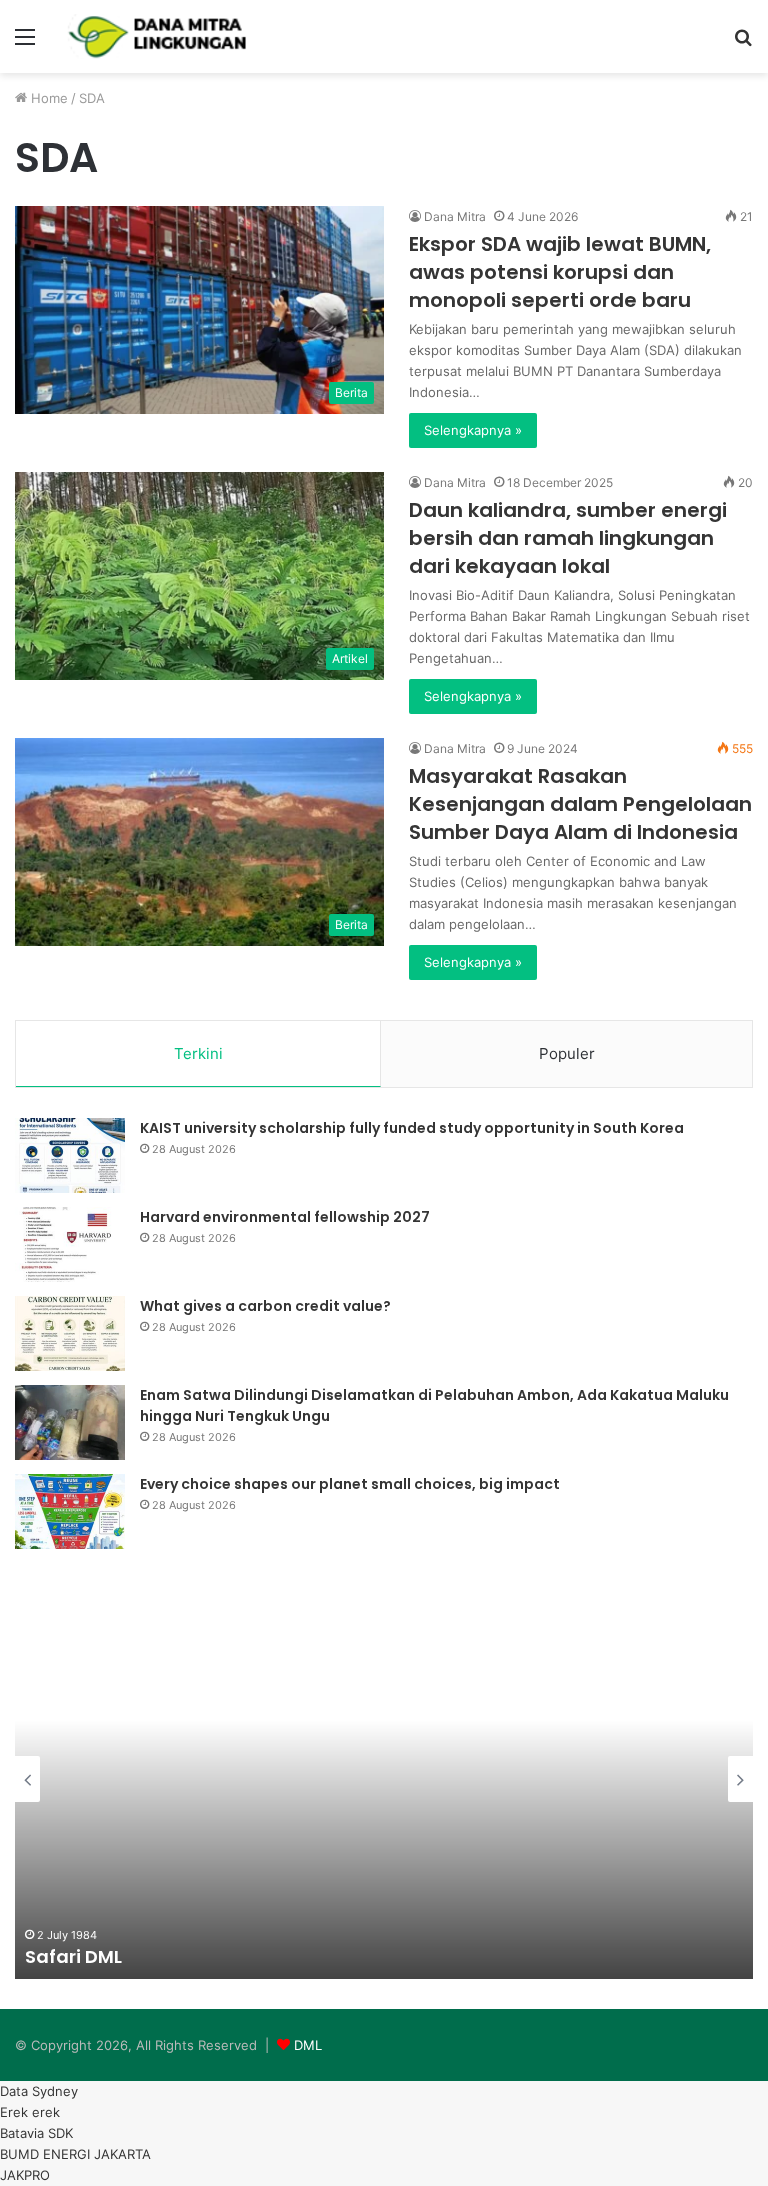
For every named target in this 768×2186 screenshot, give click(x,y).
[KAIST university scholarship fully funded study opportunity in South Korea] (70, 1155)
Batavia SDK (36, 2133)
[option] (384, 1779)
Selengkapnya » (473, 430)
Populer (567, 1053)
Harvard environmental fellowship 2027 (285, 1217)
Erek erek (30, 2112)
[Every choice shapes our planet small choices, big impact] (70, 1511)
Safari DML (73, 1956)
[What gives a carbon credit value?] (70, 1333)
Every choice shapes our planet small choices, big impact (350, 1484)
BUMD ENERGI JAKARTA (75, 2154)
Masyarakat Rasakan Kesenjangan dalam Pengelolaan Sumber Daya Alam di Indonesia (580, 804)
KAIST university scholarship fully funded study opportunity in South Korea (412, 1128)
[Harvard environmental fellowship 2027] (70, 1244)
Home (47, 98)
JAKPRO (25, 2175)
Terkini (198, 1053)
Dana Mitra (455, 216)
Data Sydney (39, 2091)
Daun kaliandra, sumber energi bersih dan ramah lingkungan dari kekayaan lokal (568, 538)
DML (308, 2045)
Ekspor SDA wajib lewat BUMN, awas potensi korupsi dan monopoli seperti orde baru (560, 272)
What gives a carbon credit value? (265, 1306)
